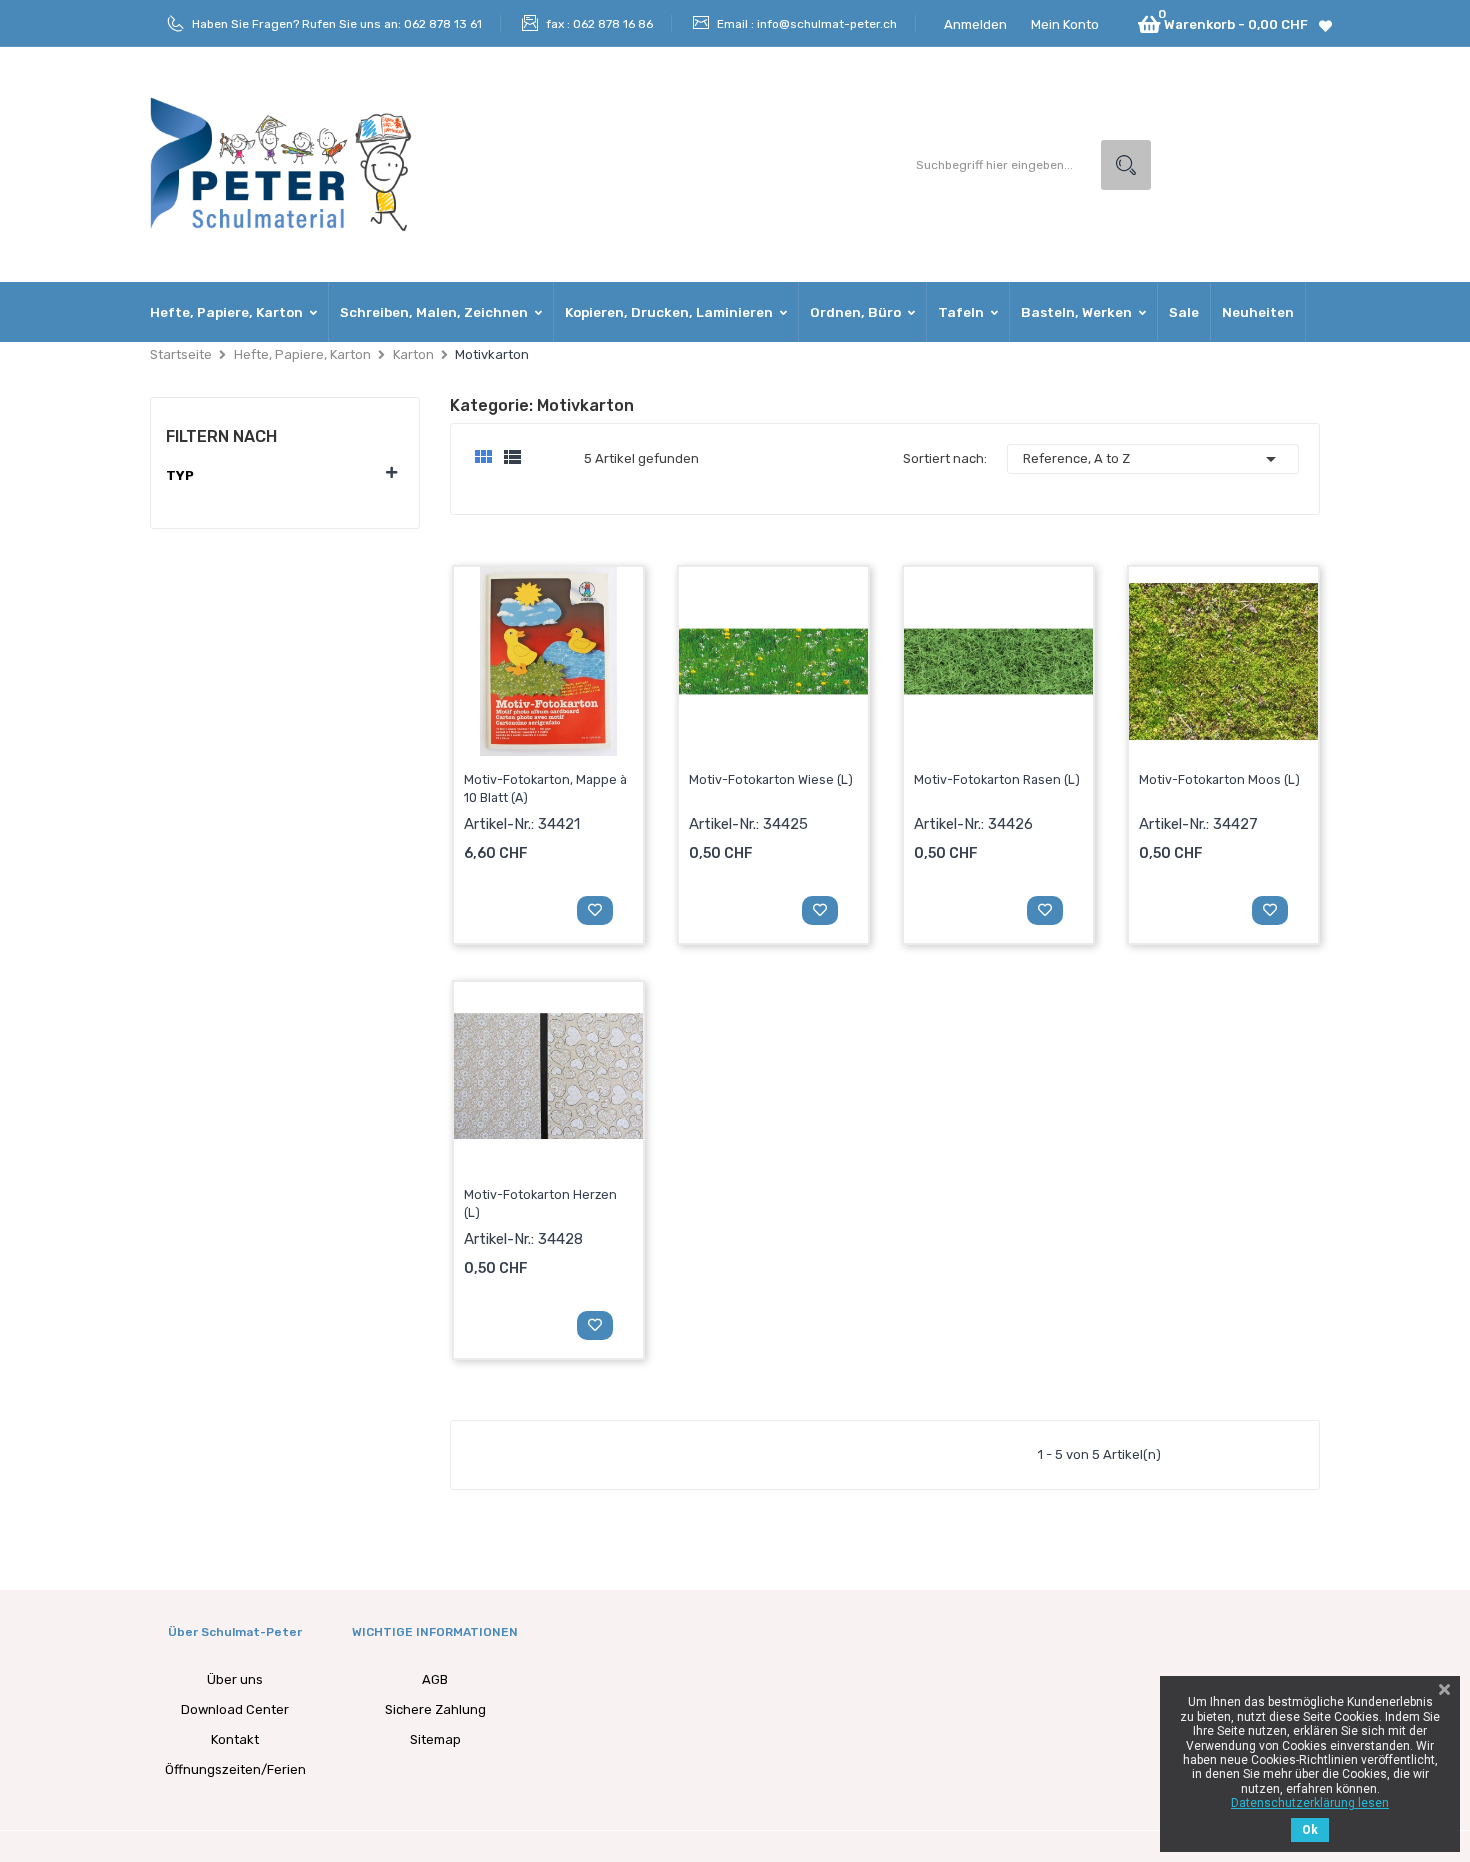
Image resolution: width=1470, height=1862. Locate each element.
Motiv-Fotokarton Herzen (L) (540, 1203)
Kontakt (235, 1739)
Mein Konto (1065, 24)
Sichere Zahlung (435, 1709)
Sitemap (435, 1739)
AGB (435, 1679)
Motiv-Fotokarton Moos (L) (1219, 779)
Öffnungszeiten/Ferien (235, 1769)
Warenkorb (511, 908)
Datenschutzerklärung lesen (1310, 1803)
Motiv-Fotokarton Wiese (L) (771, 779)
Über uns (235, 1679)
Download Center (235, 1709)
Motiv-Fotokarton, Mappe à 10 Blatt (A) (545, 788)
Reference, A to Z (1153, 459)
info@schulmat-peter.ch (827, 24)
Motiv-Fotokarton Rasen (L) (997, 779)
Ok (1310, 1830)
